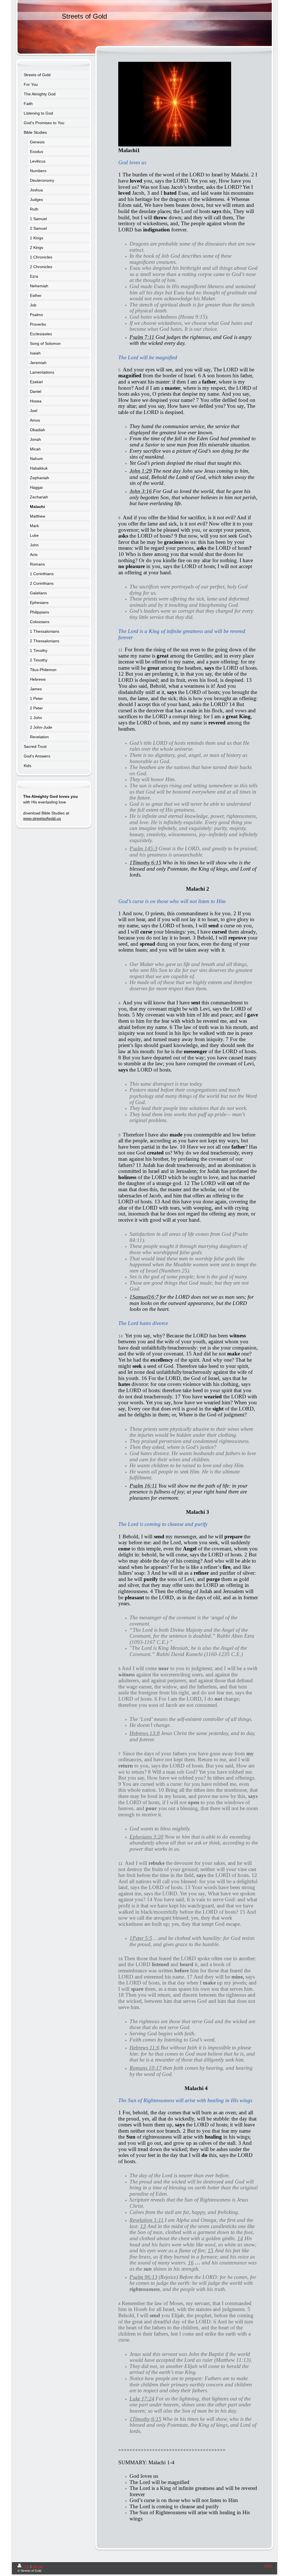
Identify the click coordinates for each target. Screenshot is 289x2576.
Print (27, 2566)
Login (268, 2566)
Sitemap (38, 2566)
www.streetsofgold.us (42, 818)
